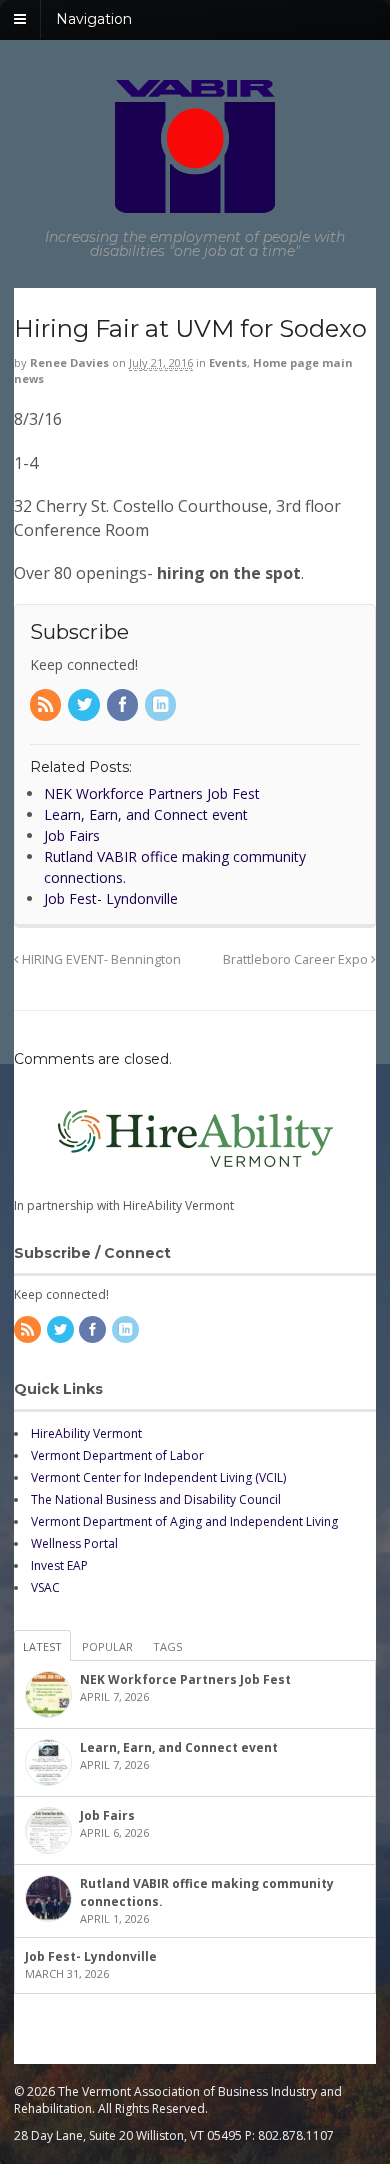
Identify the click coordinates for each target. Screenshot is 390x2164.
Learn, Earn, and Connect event (179, 1747)
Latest (42, 1646)
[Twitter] (85, 705)
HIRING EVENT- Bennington (100, 959)
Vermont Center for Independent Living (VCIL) (158, 1477)
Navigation (94, 19)
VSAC (45, 1587)
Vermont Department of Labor (117, 1455)
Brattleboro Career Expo (297, 959)
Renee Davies (69, 362)
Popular (107, 1646)
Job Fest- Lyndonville (91, 1956)
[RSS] (47, 705)
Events (228, 362)
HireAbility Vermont (86, 1433)
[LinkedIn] (162, 705)
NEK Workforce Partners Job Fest (185, 1679)
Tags (167, 1646)
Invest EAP (59, 1565)
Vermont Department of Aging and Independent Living (184, 1521)
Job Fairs (107, 1815)
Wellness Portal (74, 1543)
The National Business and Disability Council (156, 1499)
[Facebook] (124, 705)
